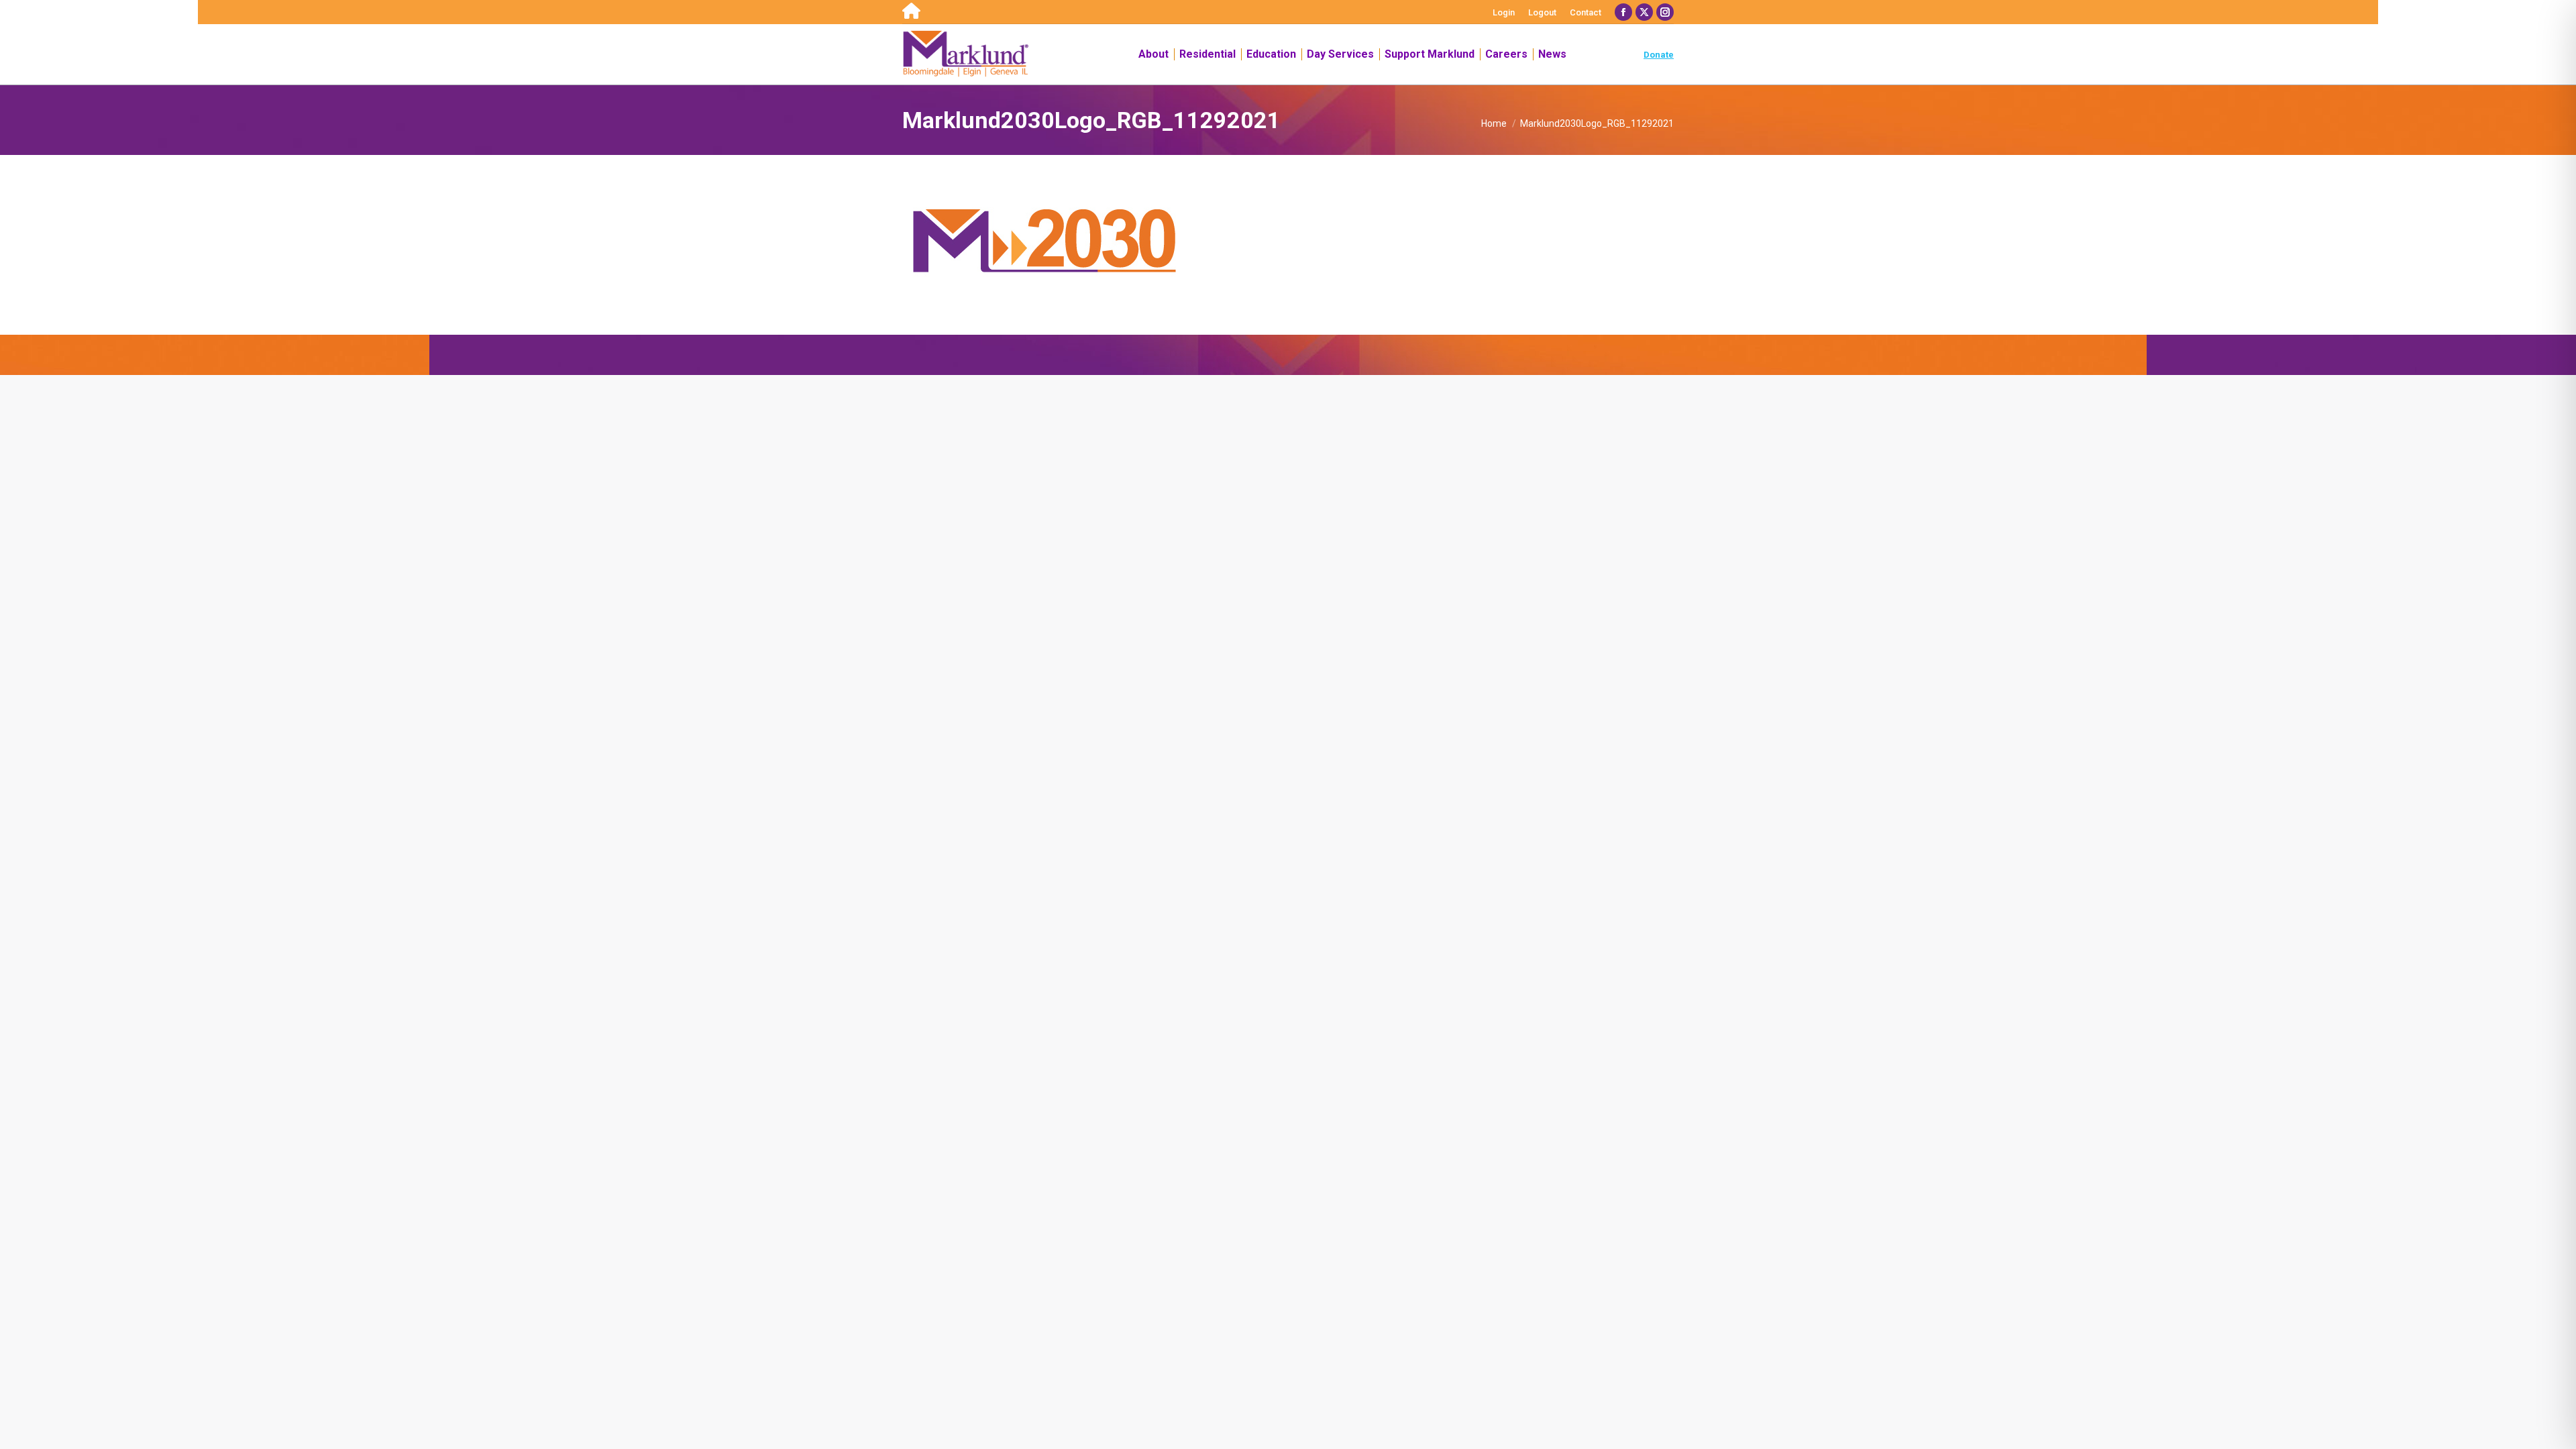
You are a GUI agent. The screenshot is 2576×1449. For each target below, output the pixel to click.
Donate (1659, 55)
